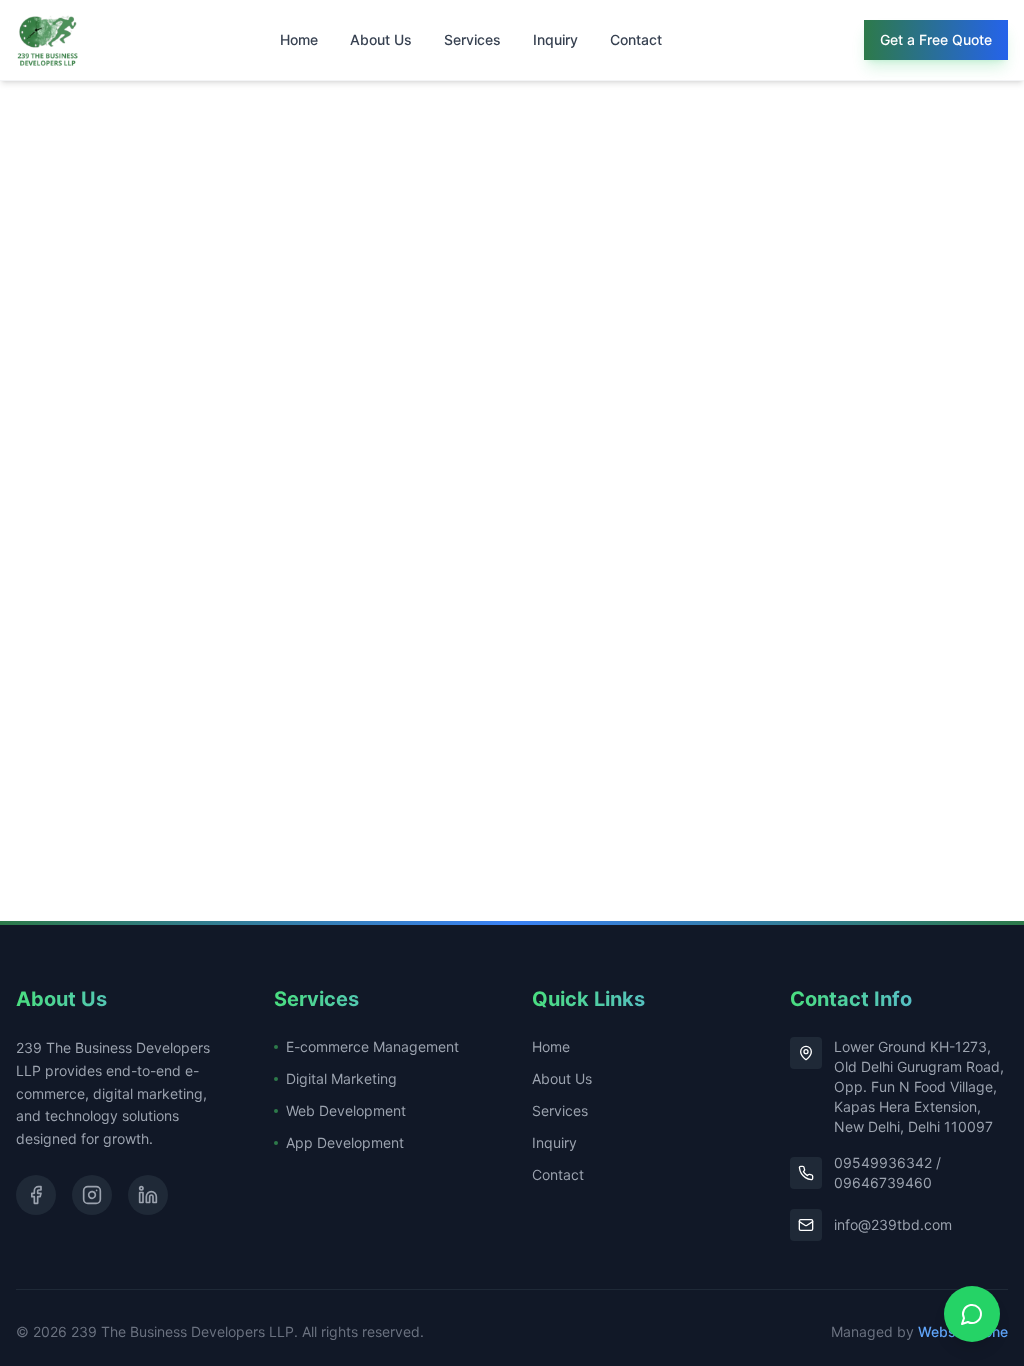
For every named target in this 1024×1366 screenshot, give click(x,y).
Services (472, 39)
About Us (381, 39)
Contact (636, 39)
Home (299, 39)
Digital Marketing (341, 1078)
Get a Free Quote (936, 39)
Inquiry (555, 39)
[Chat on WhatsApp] (972, 1314)
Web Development (346, 1110)
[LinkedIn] (148, 1195)
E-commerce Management (372, 1046)
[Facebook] (36, 1195)
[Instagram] (92, 1195)
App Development (345, 1142)
